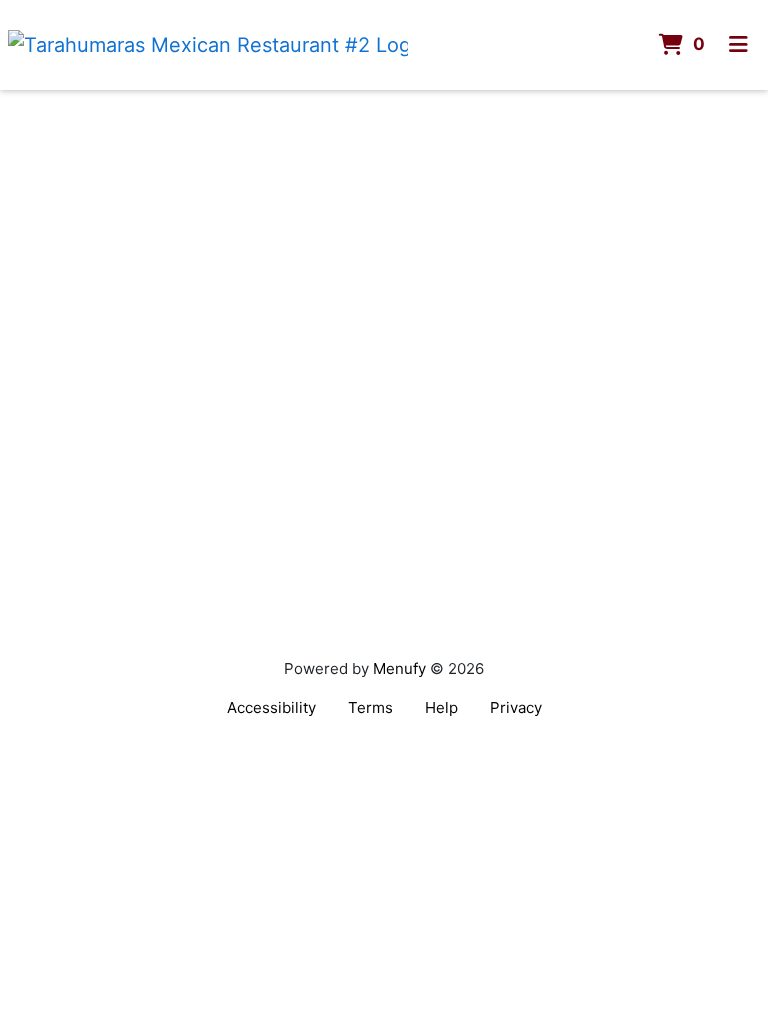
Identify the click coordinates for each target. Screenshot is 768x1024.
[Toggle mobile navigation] (738, 45)
